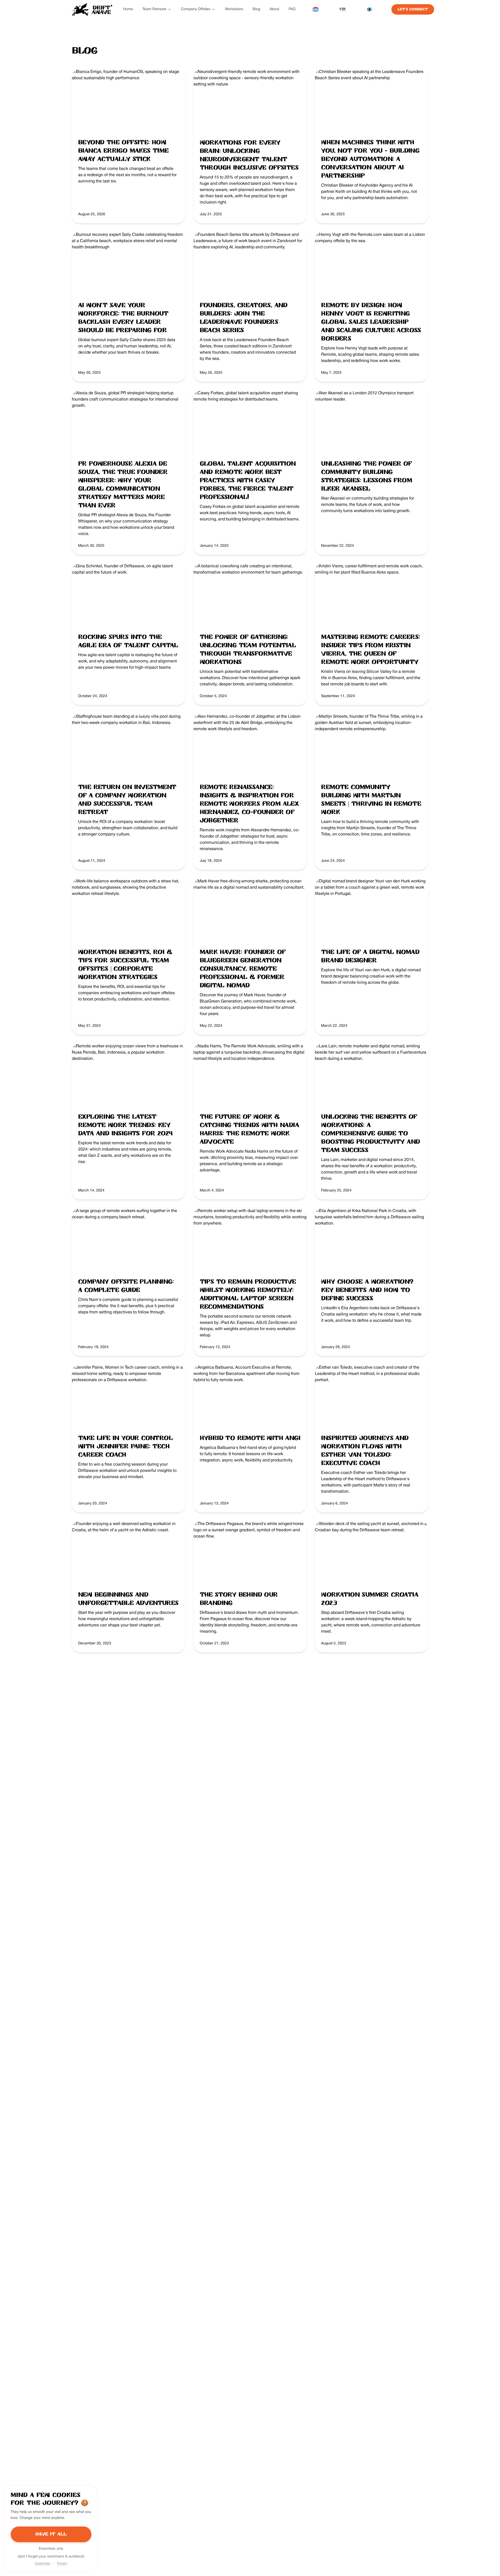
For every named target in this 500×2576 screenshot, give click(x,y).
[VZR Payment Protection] (342, 9)
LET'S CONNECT (413, 9)
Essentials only (51, 2549)
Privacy (62, 2563)
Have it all (51, 2534)
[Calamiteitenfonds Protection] (370, 9)
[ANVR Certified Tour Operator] (315, 9)
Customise (42, 2563)
